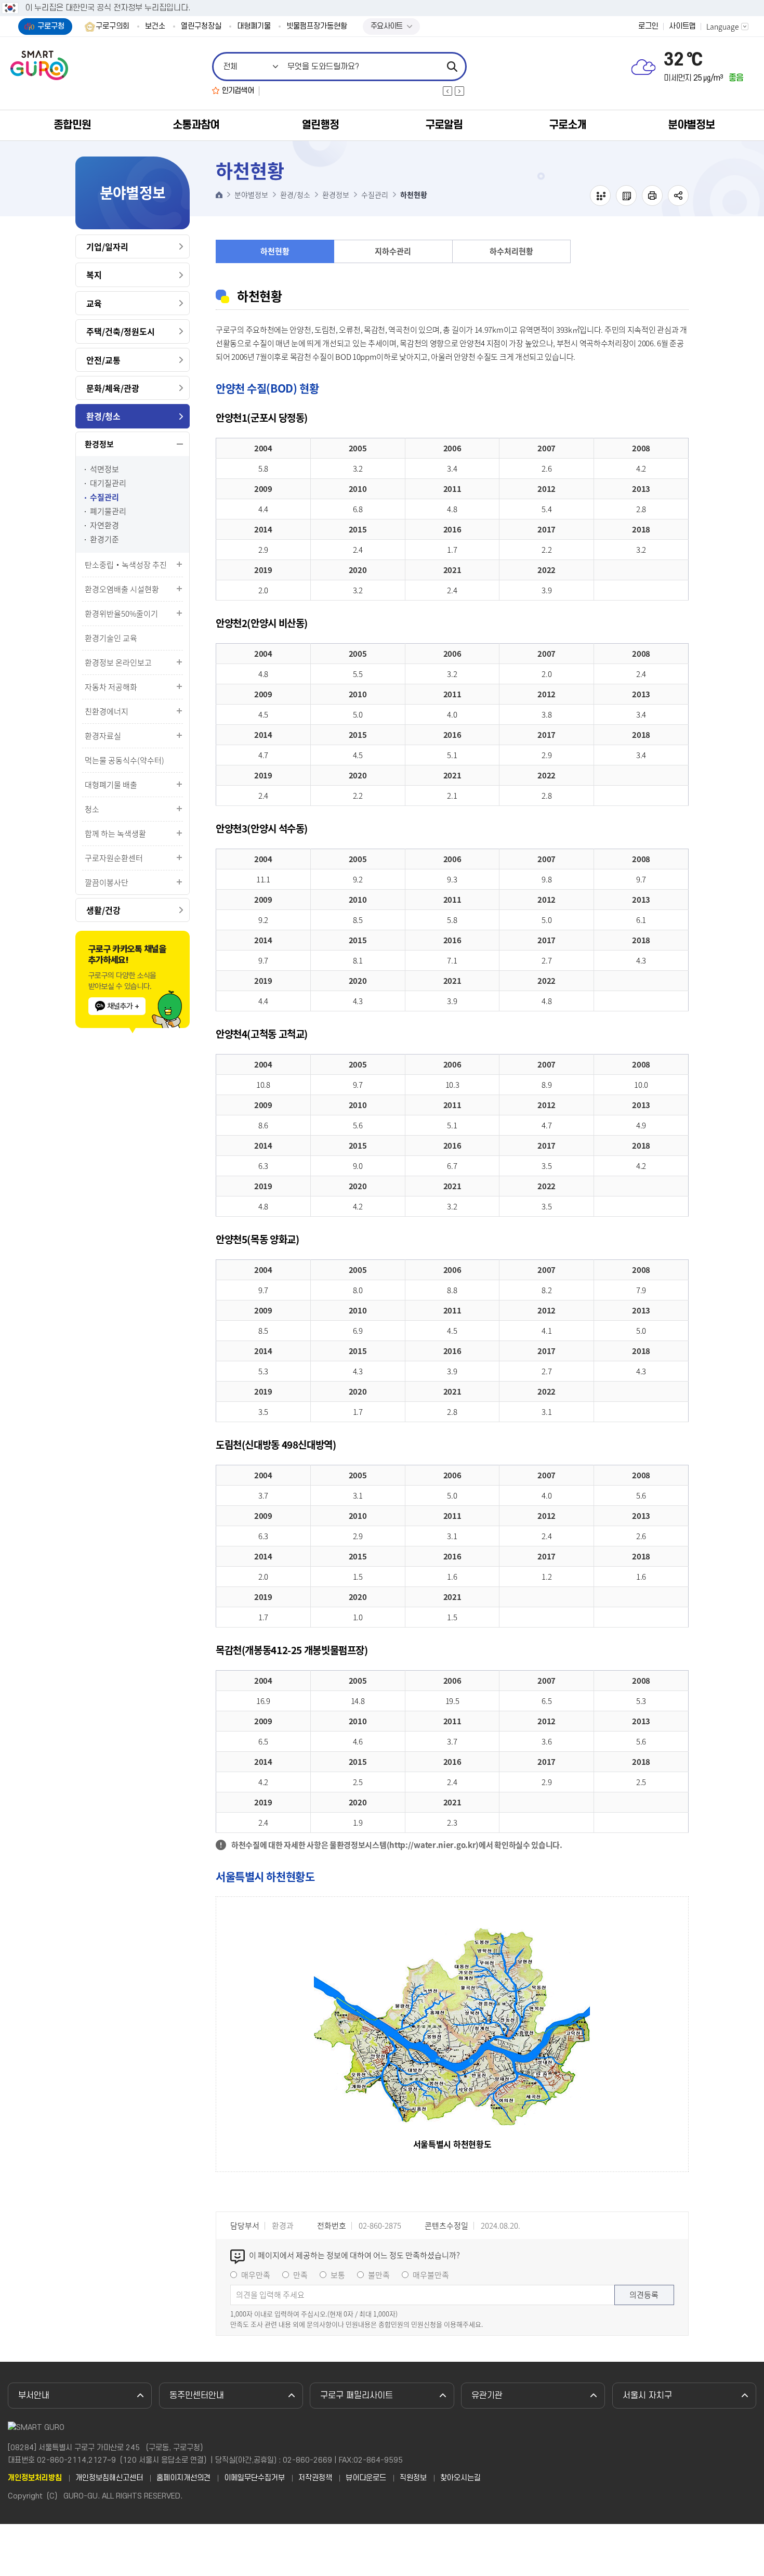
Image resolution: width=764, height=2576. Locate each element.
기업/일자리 (107, 246)
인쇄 (652, 196)
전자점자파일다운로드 (626, 196)
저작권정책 (315, 2478)
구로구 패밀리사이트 (357, 2396)
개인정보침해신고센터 (109, 2478)
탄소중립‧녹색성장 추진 (126, 565)
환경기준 (104, 539)
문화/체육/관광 (113, 388)
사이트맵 (682, 27)
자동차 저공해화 (111, 687)
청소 (92, 809)
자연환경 (104, 525)
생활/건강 (103, 910)
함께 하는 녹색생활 (115, 834)
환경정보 (99, 444)
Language (723, 27)
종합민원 (72, 125)
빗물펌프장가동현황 (317, 27)
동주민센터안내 (197, 2396)
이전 (447, 91)
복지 (94, 275)
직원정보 (413, 2478)
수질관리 (104, 497)
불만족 (379, 2275)
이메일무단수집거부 (254, 2478)
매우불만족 (431, 2275)
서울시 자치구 (647, 2396)
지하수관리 (393, 251)
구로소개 (568, 125)
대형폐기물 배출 (111, 785)
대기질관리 (108, 483)
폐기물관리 (108, 511)
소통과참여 (196, 125)
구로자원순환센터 (114, 858)
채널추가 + (123, 1006)
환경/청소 (103, 416)
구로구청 (51, 26)
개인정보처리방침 (35, 2478)
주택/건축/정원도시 (121, 331)
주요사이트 (387, 26)
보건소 (155, 27)
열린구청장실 (201, 27)
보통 (338, 2275)
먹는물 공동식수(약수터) (124, 760)
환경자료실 (103, 736)
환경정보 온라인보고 (118, 662)
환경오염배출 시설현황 (122, 589)
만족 (300, 2275)
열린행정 (320, 125)
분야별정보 (691, 125)
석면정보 (104, 469)
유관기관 (487, 2396)
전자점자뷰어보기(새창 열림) (600, 196)
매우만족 (256, 2275)
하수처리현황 (511, 251)
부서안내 (34, 2396)
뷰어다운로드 (366, 2478)
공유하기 (678, 196)
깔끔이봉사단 (107, 882)
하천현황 (275, 251)
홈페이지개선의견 (183, 2478)
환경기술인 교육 (111, 638)
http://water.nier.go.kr (432, 1845)
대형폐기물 (254, 27)
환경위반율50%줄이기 (121, 614)
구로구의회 (113, 27)
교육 (94, 303)
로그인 (648, 27)
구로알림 (444, 125)
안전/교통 (103, 360)
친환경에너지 (107, 711)
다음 (459, 91)
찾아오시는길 (460, 2478)
